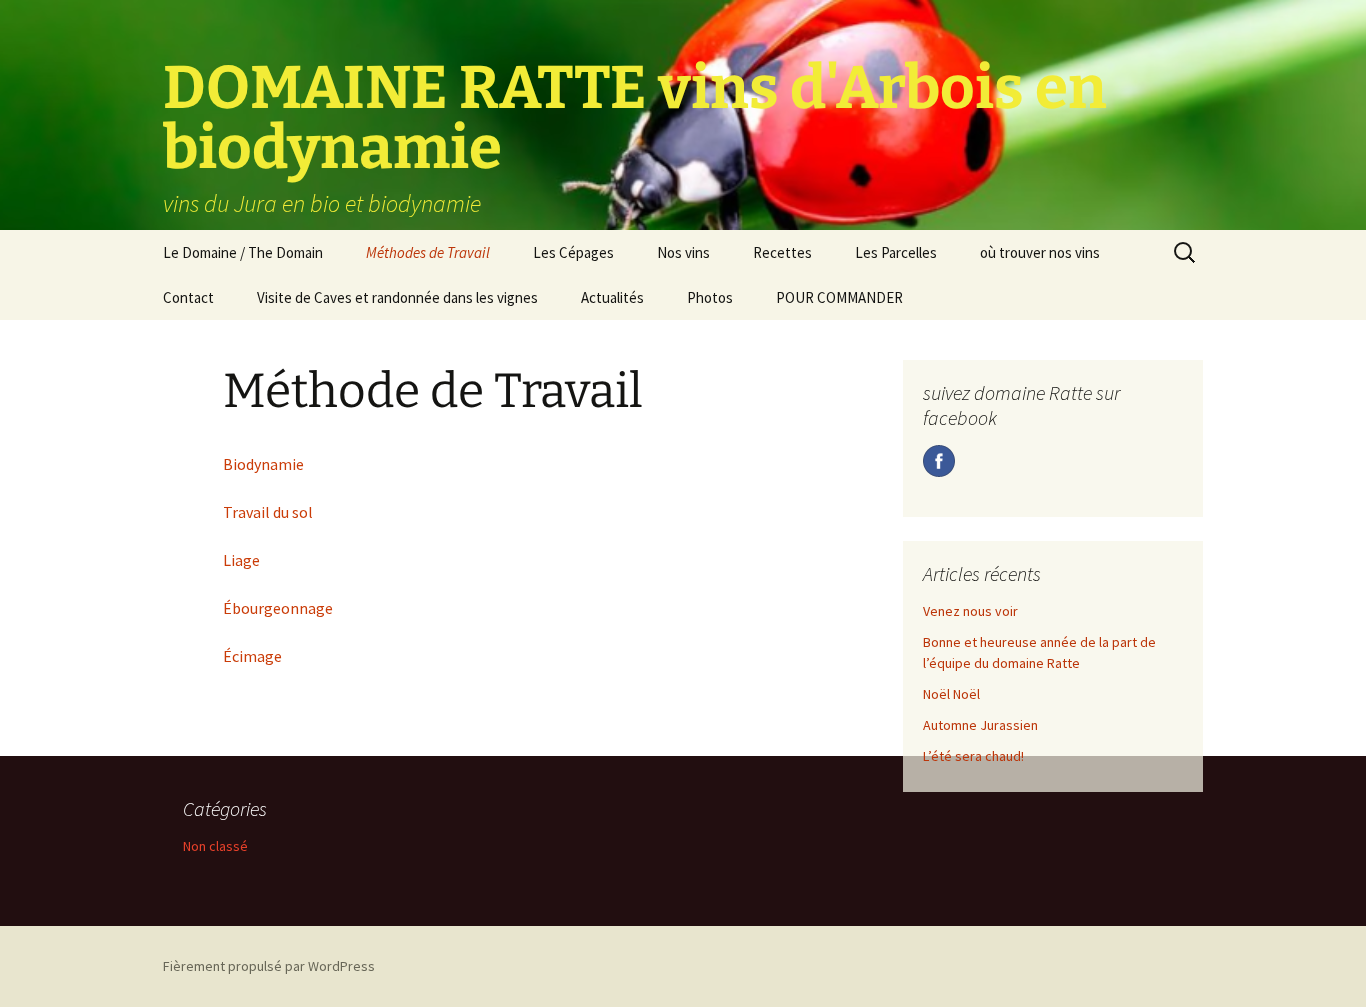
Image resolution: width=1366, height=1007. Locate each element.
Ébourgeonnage (278, 608)
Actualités (612, 297)
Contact (188, 297)
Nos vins (683, 252)
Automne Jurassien (980, 725)
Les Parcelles (896, 252)
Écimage (252, 656)
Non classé (215, 846)
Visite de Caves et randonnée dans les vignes (397, 297)
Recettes (782, 252)
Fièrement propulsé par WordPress (269, 966)
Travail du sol (268, 512)
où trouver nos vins (1040, 252)
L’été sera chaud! (973, 756)
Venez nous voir (970, 611)
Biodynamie (263, 464)
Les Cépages (573, 252)
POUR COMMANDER (839, 297)
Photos (710, 297)
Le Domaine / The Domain (243, 252)
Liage (241, 560)
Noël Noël (951, 694)
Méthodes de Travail (428, 252)
